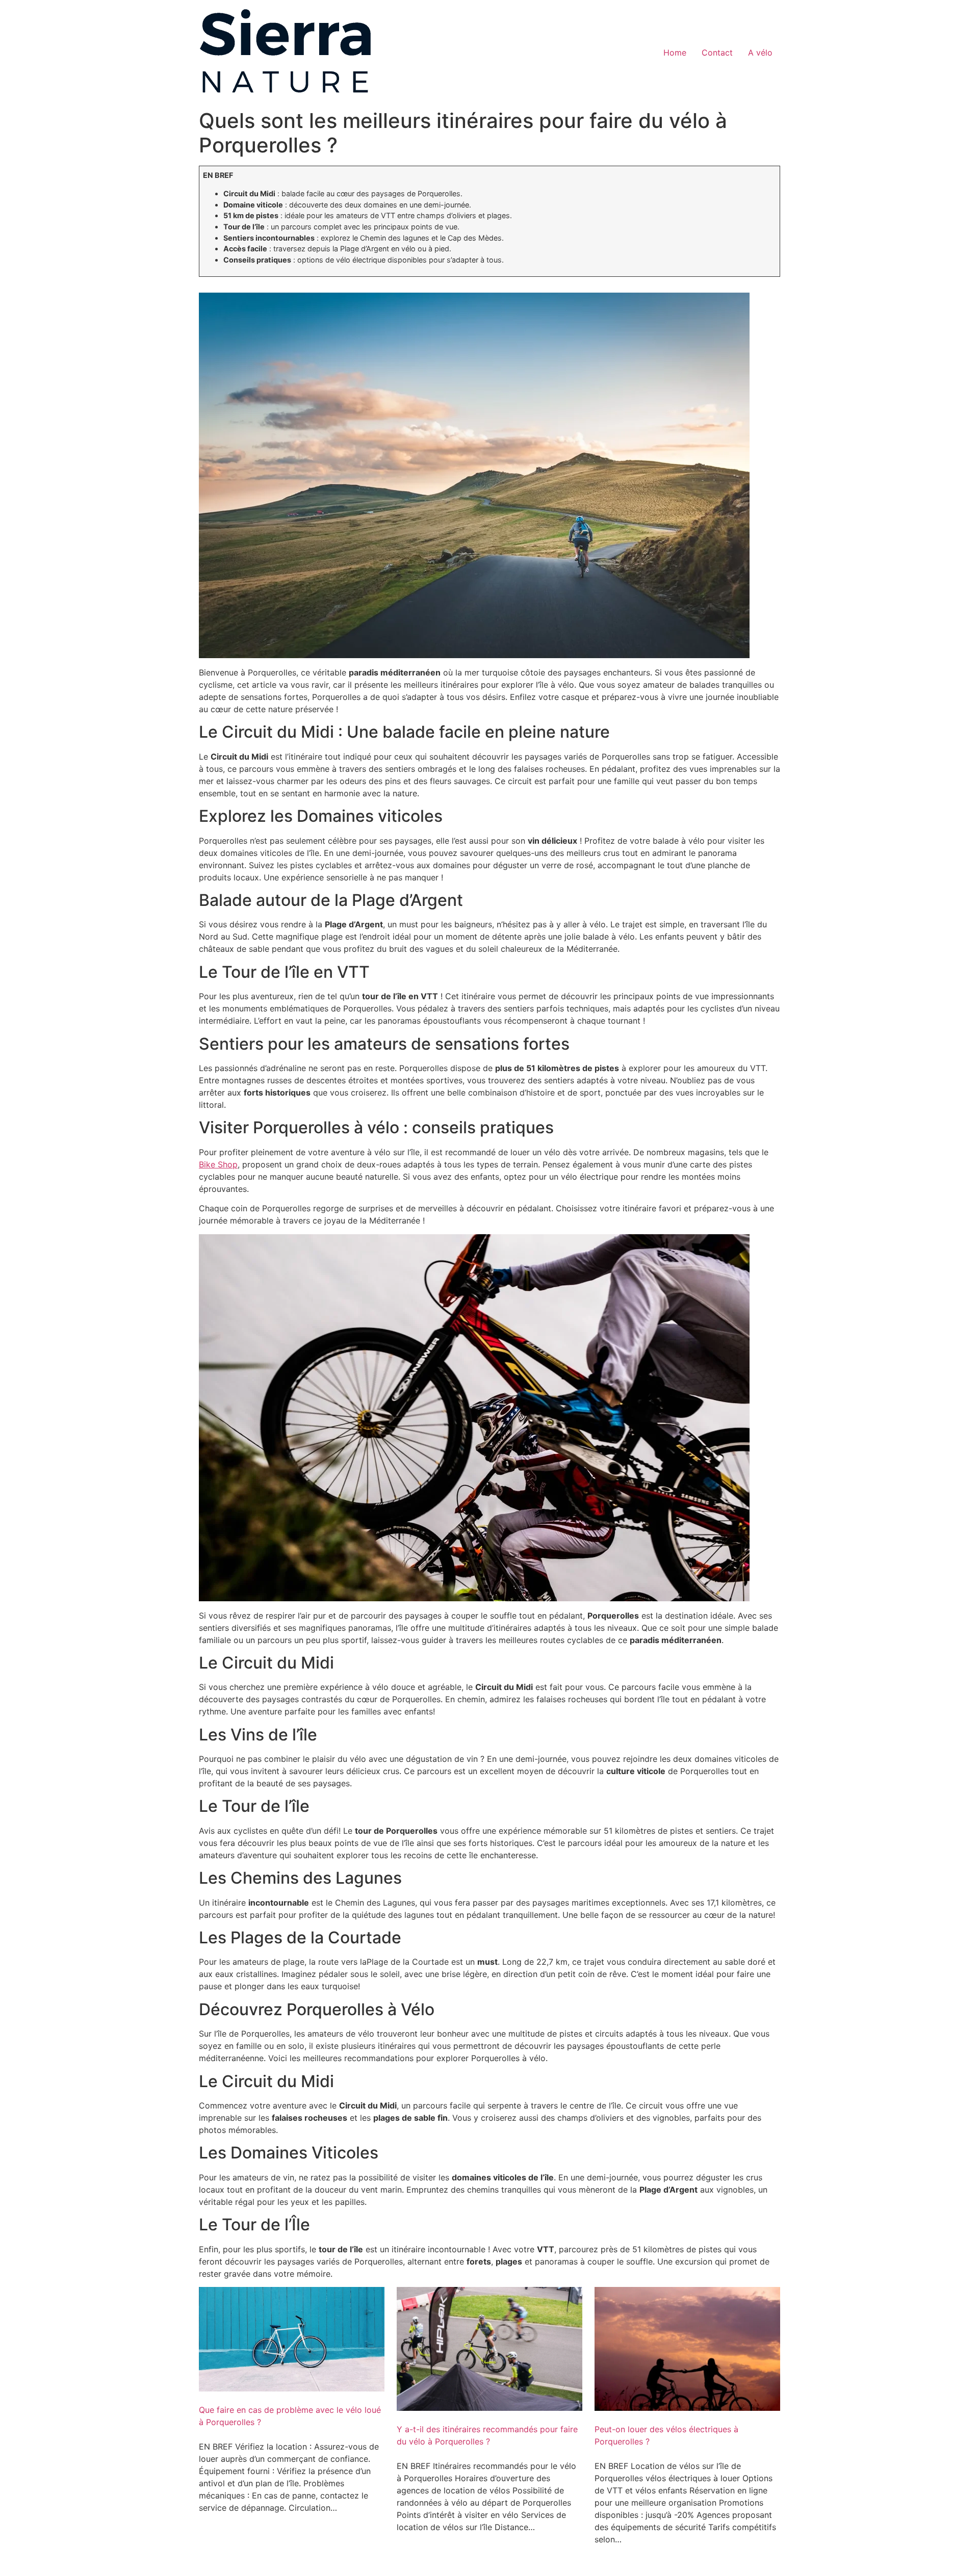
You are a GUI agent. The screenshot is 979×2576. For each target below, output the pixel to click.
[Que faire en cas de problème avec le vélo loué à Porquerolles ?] (292, 2339)
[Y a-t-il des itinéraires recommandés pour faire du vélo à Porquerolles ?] (489, 2349)
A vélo (760, 53)
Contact (717, 53)
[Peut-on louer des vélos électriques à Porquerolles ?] (687, 2349)
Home (675, 53)
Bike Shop (218, 1164)
